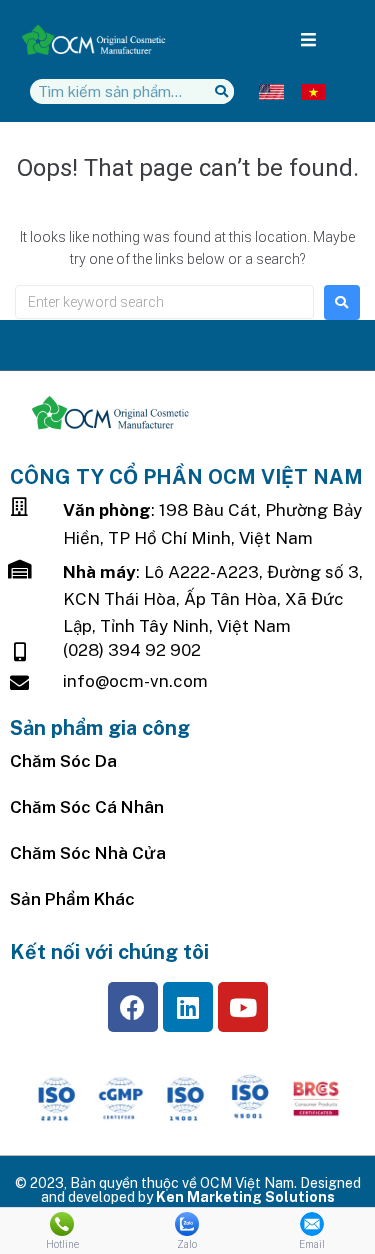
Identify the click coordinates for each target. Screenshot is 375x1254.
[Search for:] (164, 302)
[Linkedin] (188, 1007)
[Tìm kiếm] (221, 91)
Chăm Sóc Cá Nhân (87, 807)
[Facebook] (133, 1007)
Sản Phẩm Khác (72, 899)
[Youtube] (243, 1007)
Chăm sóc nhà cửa (88, 853)
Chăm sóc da (63, 761)
